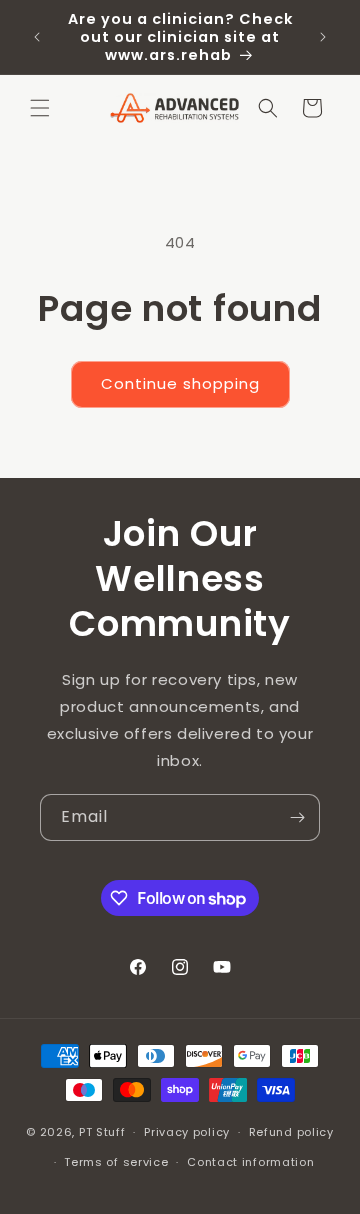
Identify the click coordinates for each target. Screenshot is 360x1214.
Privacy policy (187, 1132)
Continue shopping (180, 383)
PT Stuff (102, 1132)
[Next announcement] (323, 37)
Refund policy (291, 1132)
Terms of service (116, 1162)
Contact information (250, 1162)
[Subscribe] (297, 817)
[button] (40, 108)
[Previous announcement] (37, 37)
